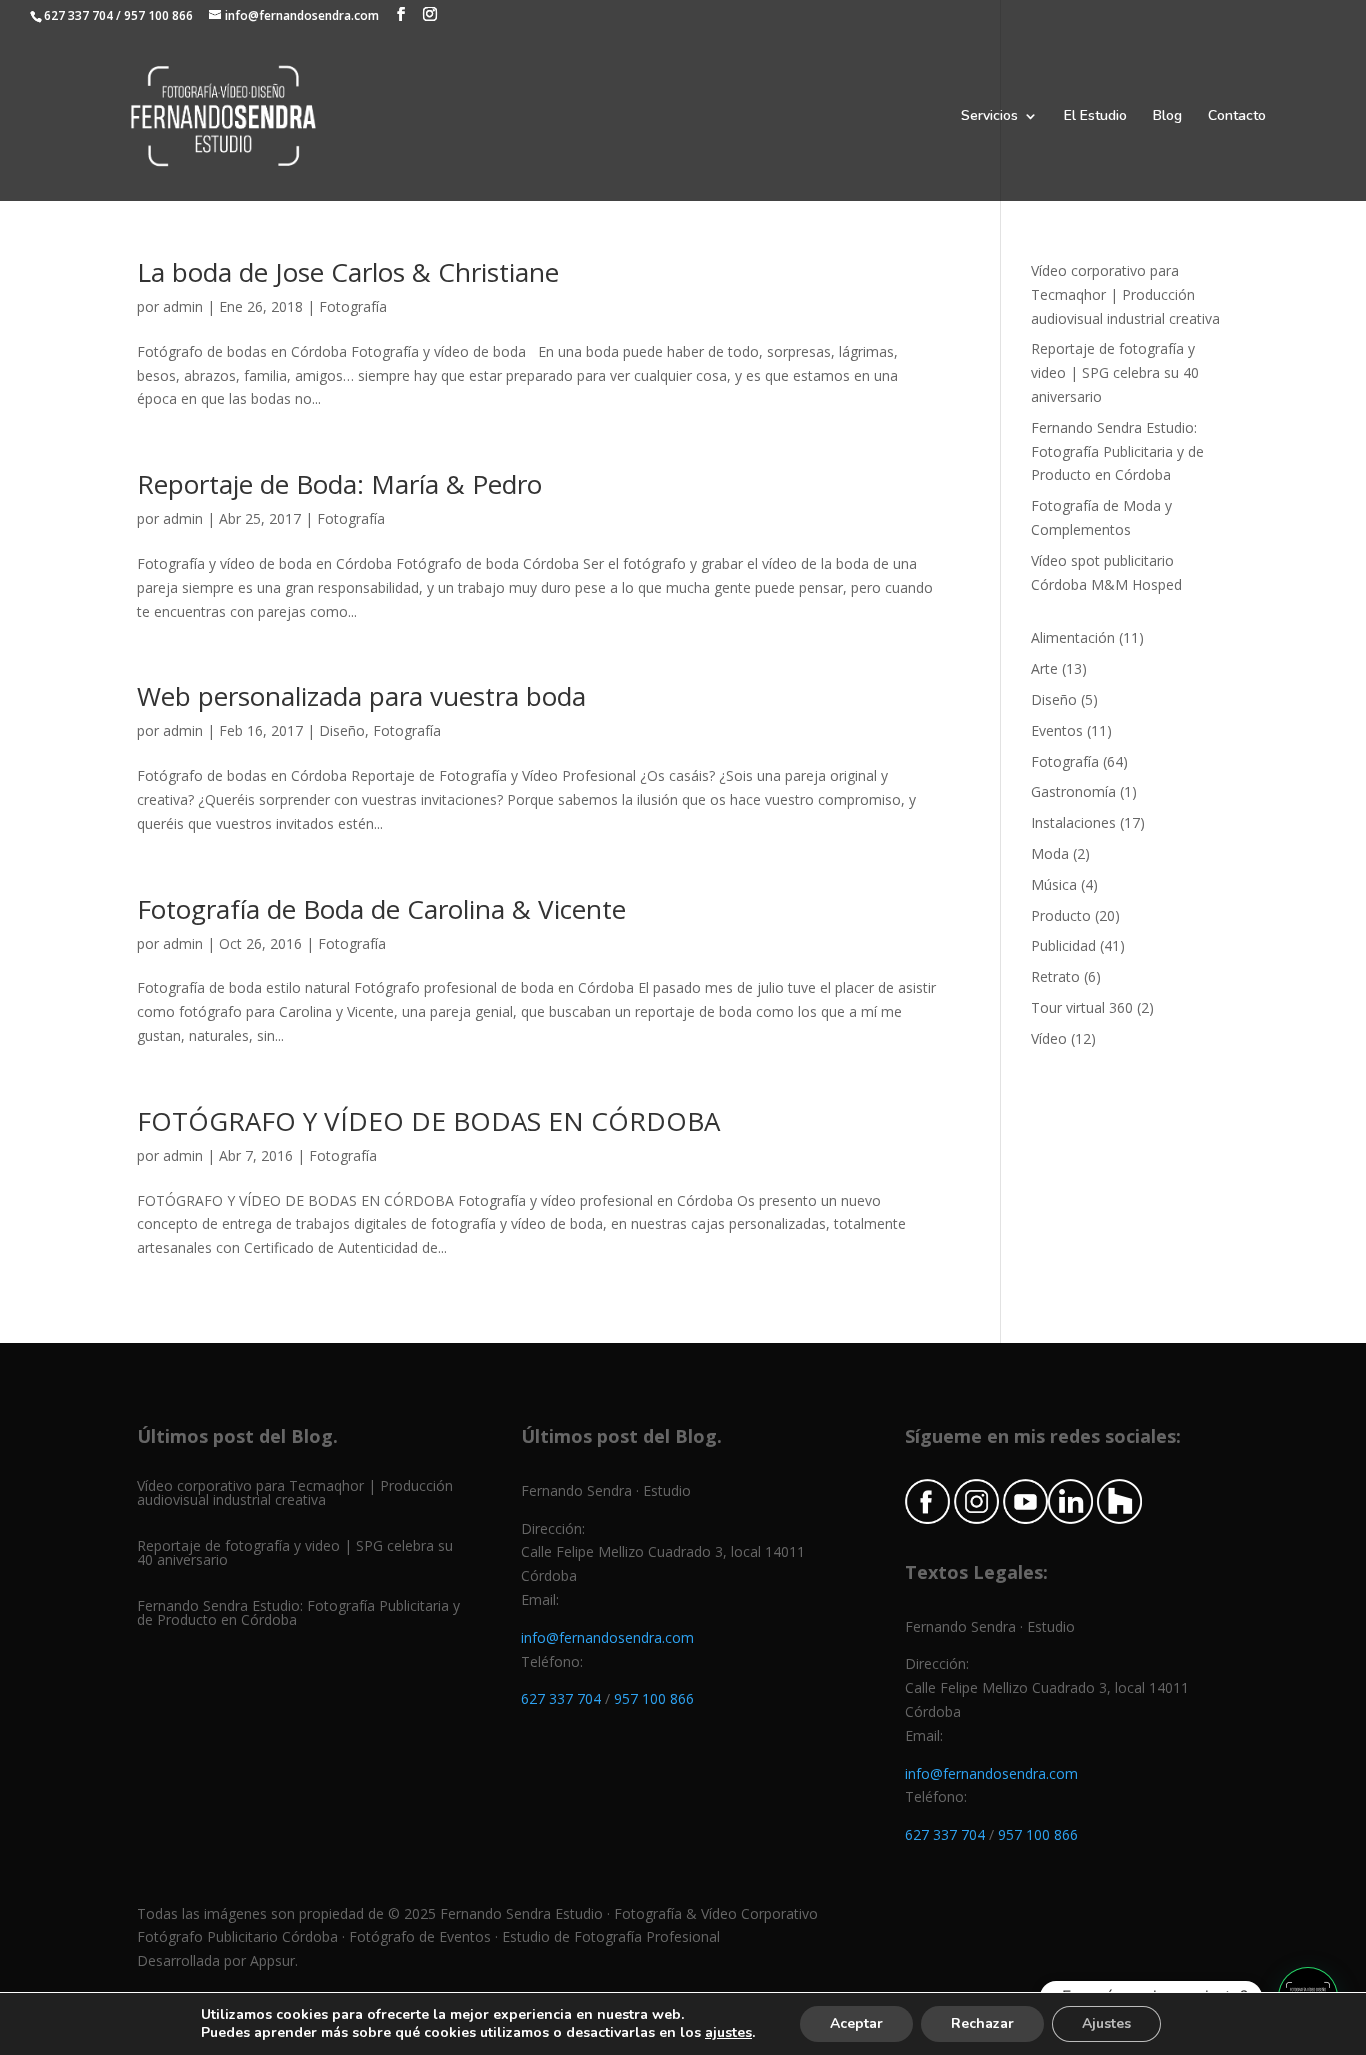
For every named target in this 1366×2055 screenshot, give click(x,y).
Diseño (342, 730)
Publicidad (1063, 945)
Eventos (1057, 730)
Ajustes (1106, 2023)
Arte (1044, 668)
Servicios (989, 117)
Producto (1061, 915)
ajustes (728, 2033)
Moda (1050, 853)
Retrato (1055, 976)
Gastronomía (1073, 791)
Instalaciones (1073, 822)
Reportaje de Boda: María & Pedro (339, 484)
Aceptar (856, 2023)
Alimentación (1073, 637)
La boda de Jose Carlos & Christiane (348, 272)
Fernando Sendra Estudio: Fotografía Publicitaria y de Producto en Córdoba (1117, 451)
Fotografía (353, 306)
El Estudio (1095, 117)
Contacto (1237, 117)
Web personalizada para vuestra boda (361, 696)
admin (183, 306)
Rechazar (982, 2023)
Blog (1167, 117)
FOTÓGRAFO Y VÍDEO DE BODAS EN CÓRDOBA (428, 1121)
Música (1054, 884)
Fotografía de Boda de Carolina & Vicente (381, 909)
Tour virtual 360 (1082, 1007)
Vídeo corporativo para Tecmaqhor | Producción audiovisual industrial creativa (1125, 294)
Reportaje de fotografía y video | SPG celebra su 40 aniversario (1115, 372)
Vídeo (1049, 1038)
